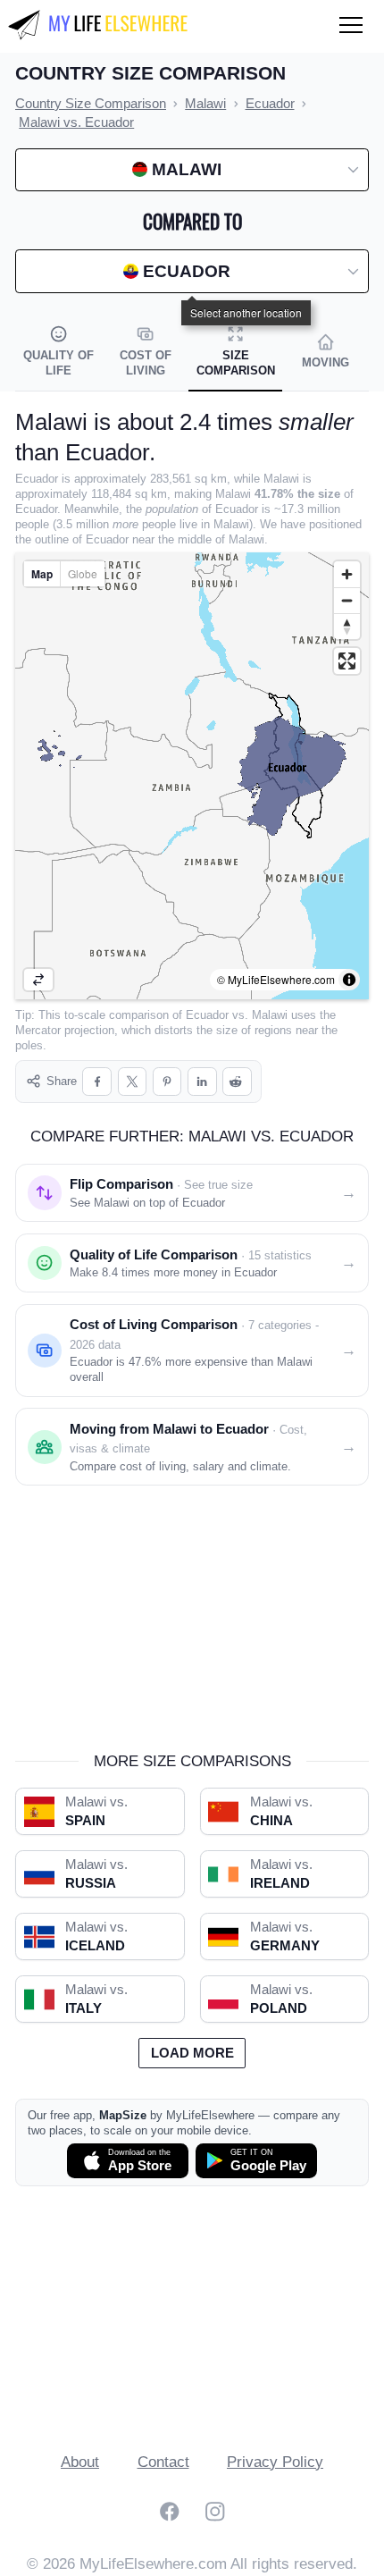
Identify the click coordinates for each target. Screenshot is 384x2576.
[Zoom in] (347, 574)
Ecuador (207, 1015)
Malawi (270, 1015)
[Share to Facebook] (97, 1082)
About (80, 2462)
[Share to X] (133, 1082)
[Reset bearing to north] (347, 626)
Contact (163, 2462)
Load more (192, 2053)
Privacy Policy (275, 2462)
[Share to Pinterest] (167, 1082)
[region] (192, 776)
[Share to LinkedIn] (202, 1082)
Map (42, 574)
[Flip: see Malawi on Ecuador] (38, 980)
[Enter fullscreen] (347, 661)
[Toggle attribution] (349, 980)
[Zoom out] (347, 600)
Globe (83, 573)
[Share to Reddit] (237, 1082)
